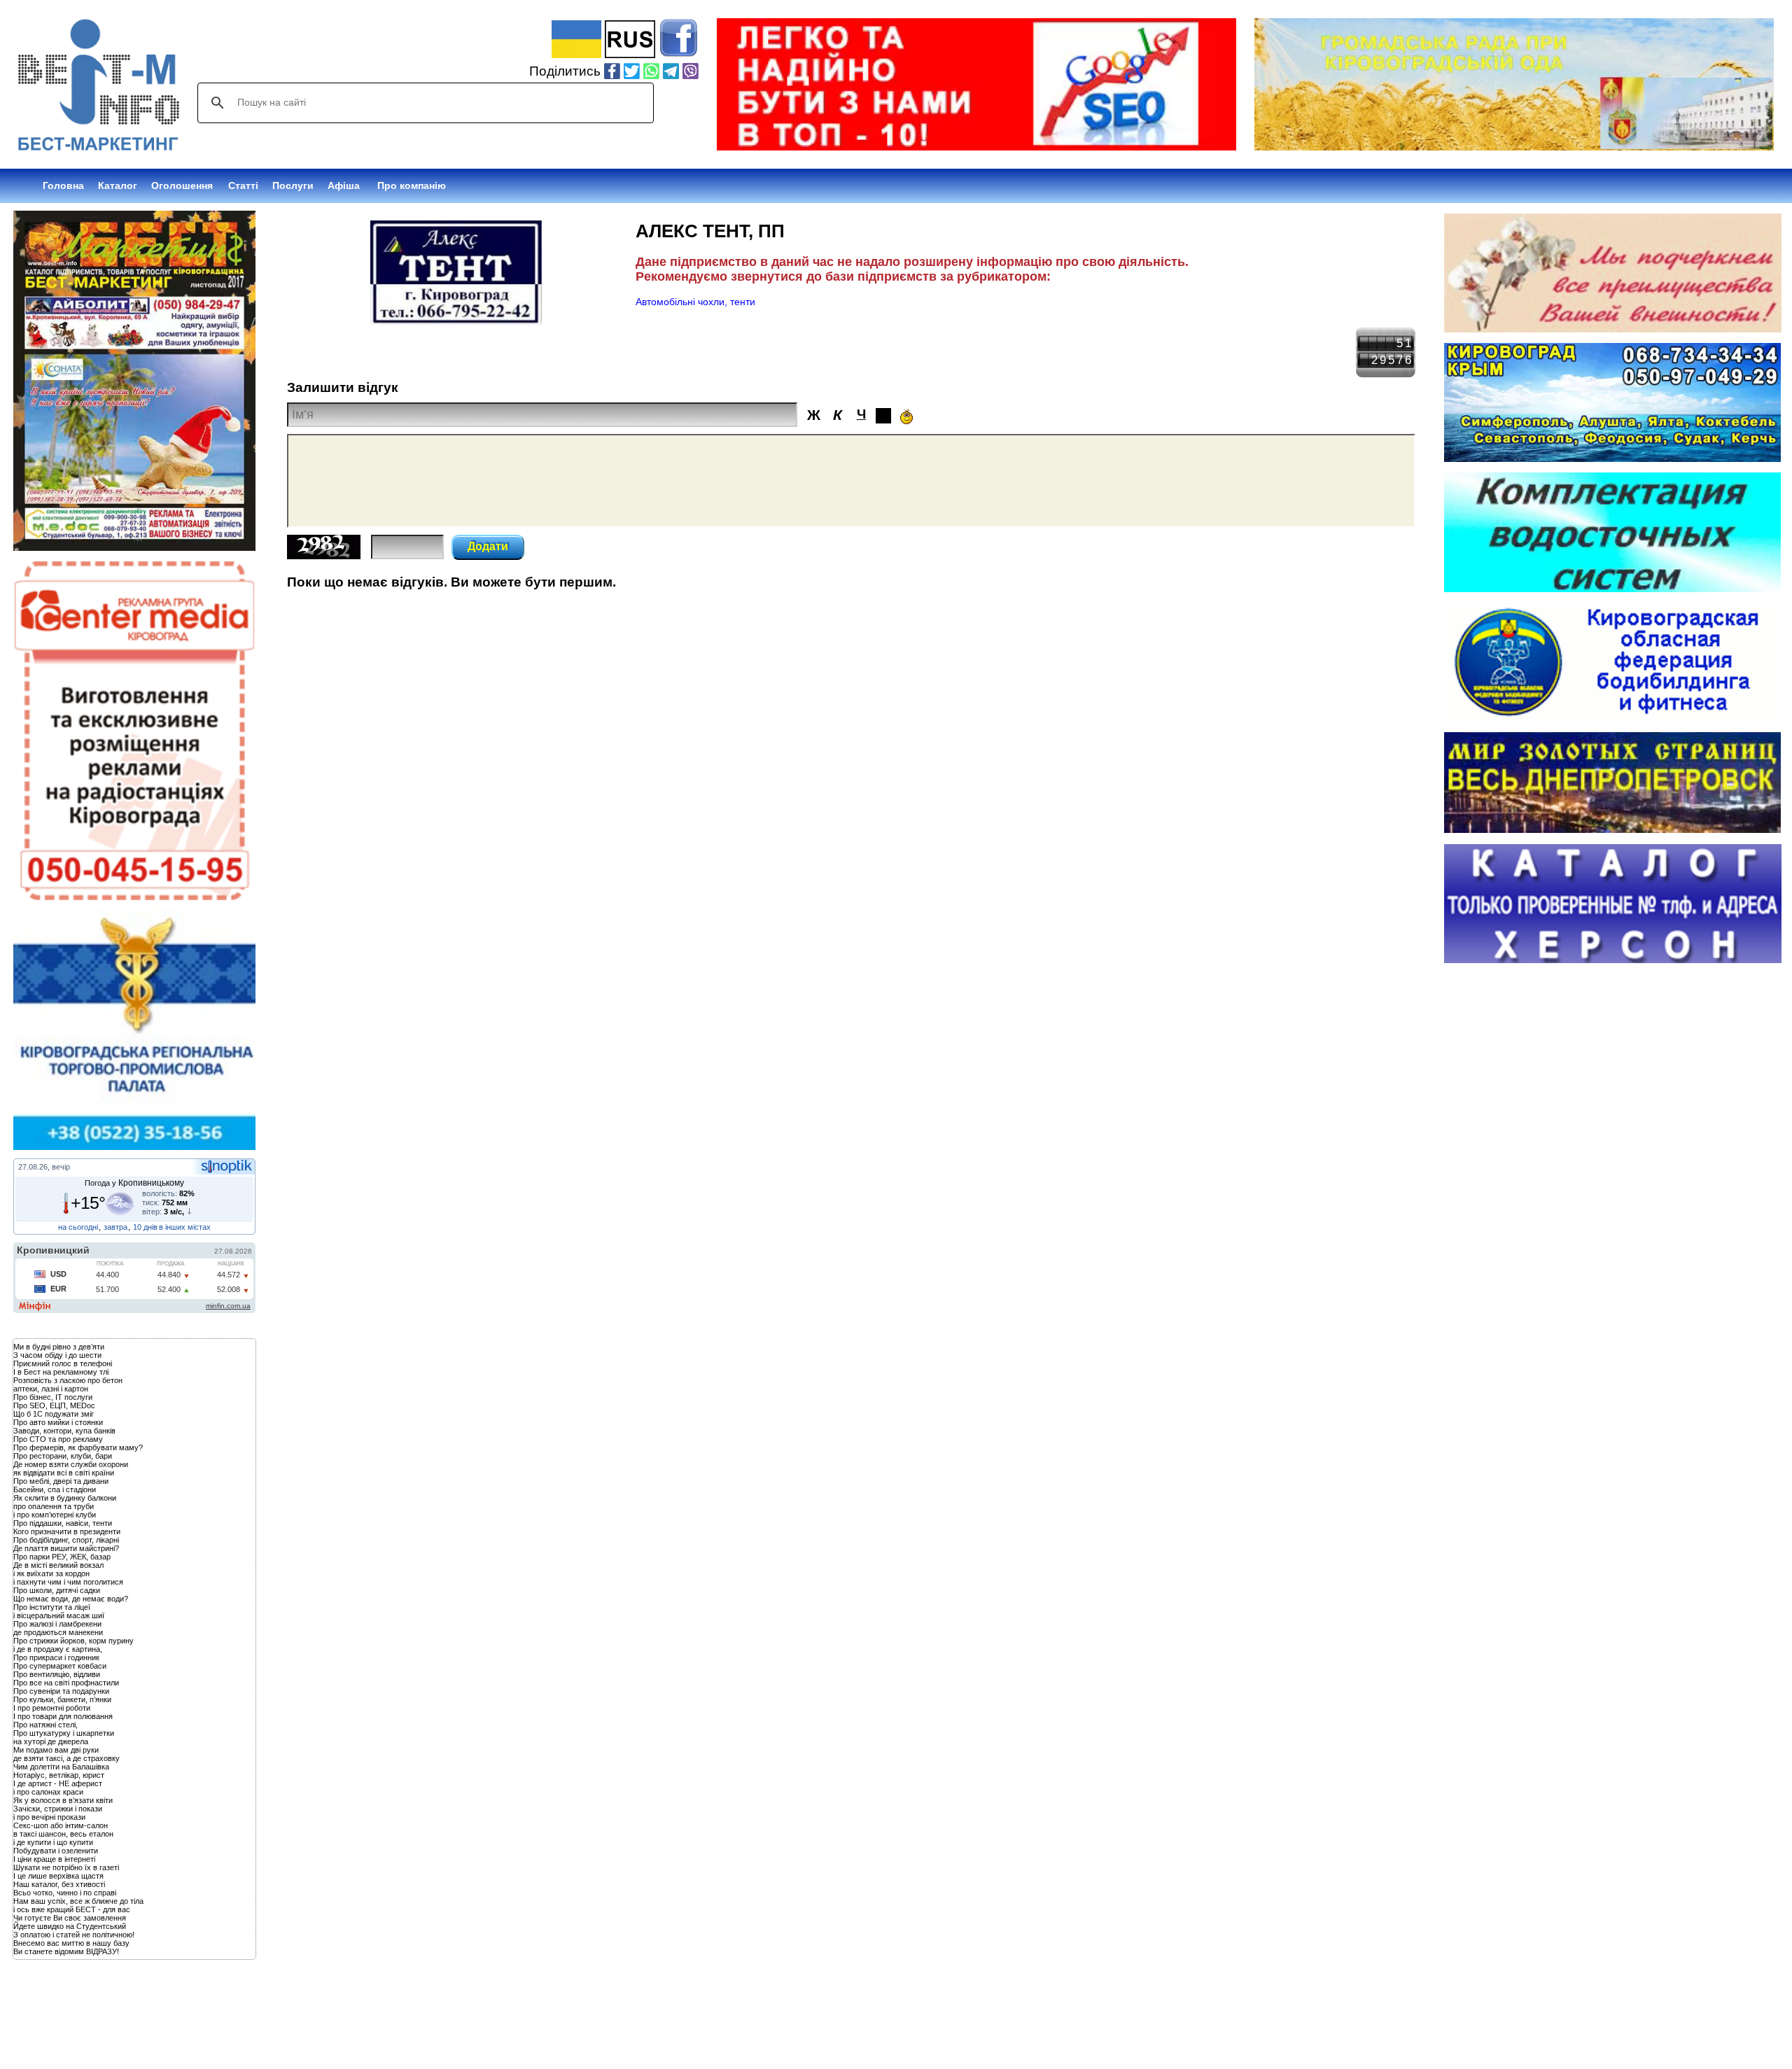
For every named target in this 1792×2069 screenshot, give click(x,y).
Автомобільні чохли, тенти (695, 302)
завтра (115, 1227)
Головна (63, 185)
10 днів (145, 1227)
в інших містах (185, 1227)
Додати (488, 546)
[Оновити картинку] (324, 555)
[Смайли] (906, 416)
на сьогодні (78, 1227)
